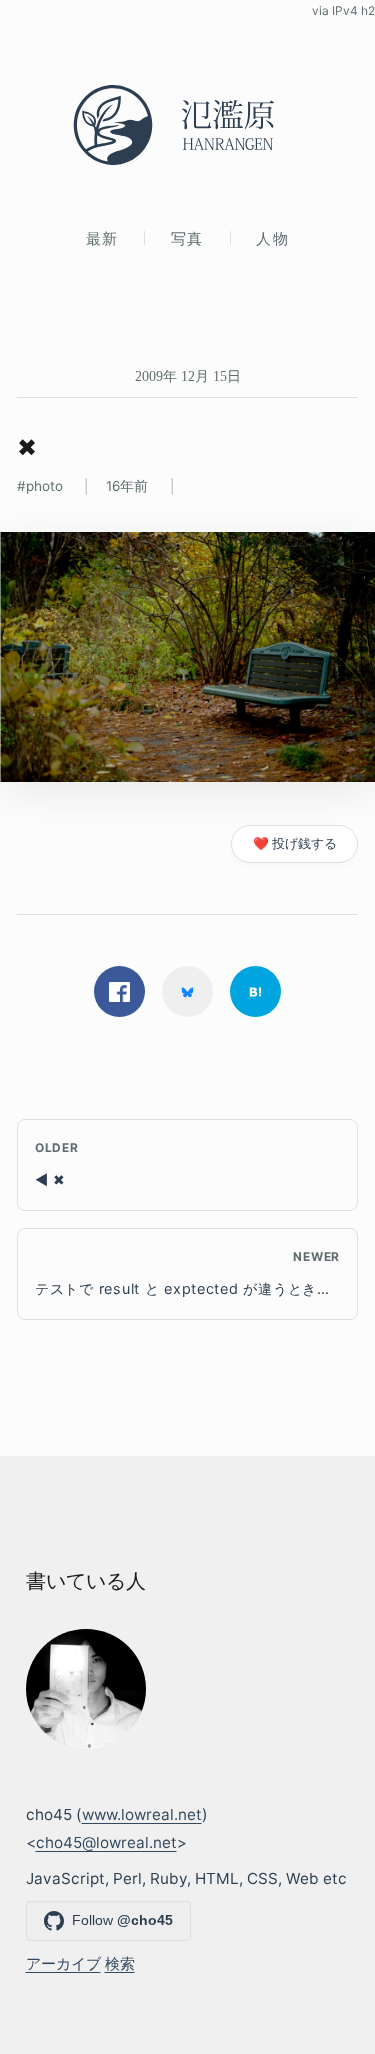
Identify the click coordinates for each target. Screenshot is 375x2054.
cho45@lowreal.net (106, 1842)
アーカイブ (63, 1963)
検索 (120, 1963)
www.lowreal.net (142, 1814)
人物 (272, 238)
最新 (102, 238)
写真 (187, 238)
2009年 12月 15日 (188, 376)
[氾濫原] (187, 125)
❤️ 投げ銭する (295, 843)
